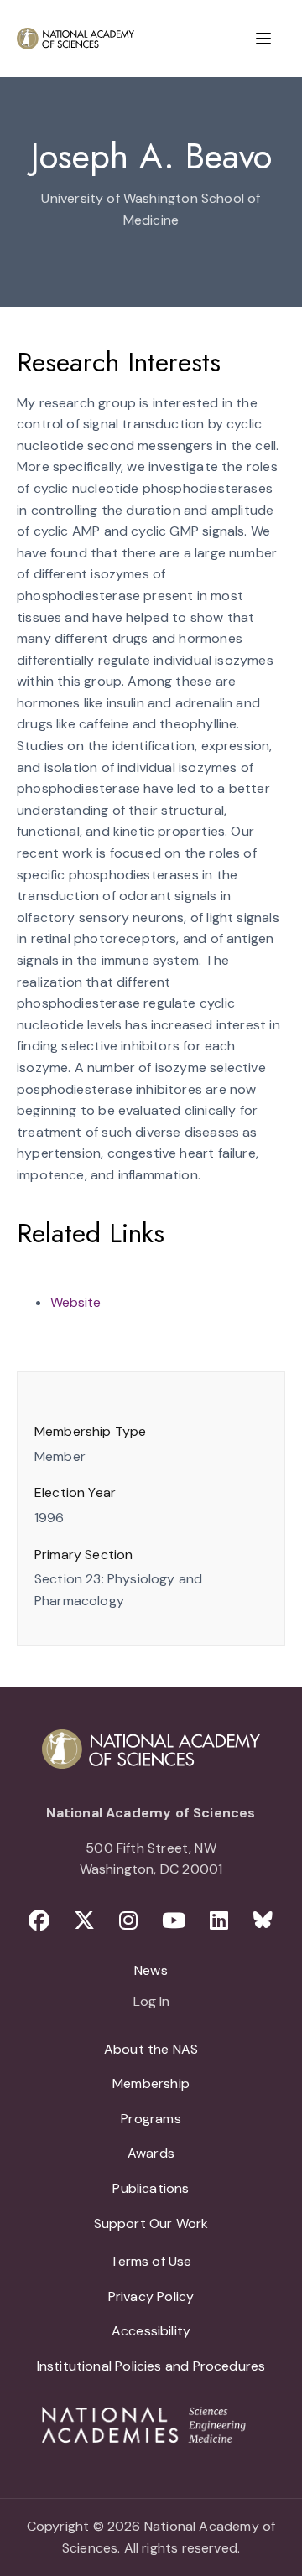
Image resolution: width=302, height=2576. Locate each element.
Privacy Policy (151, 2296)
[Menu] (263, 39)
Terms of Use (151, 2261)
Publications (151, 2188)
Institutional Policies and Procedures (151, 2366)
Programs (151, 2119)
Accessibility (151, 2331)
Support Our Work (151, 2224)
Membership (151, 2084)
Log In (151, 2003)
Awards (151, 2153)
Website (75, 1302)
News (151, 1970)
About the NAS (151, 2049)
